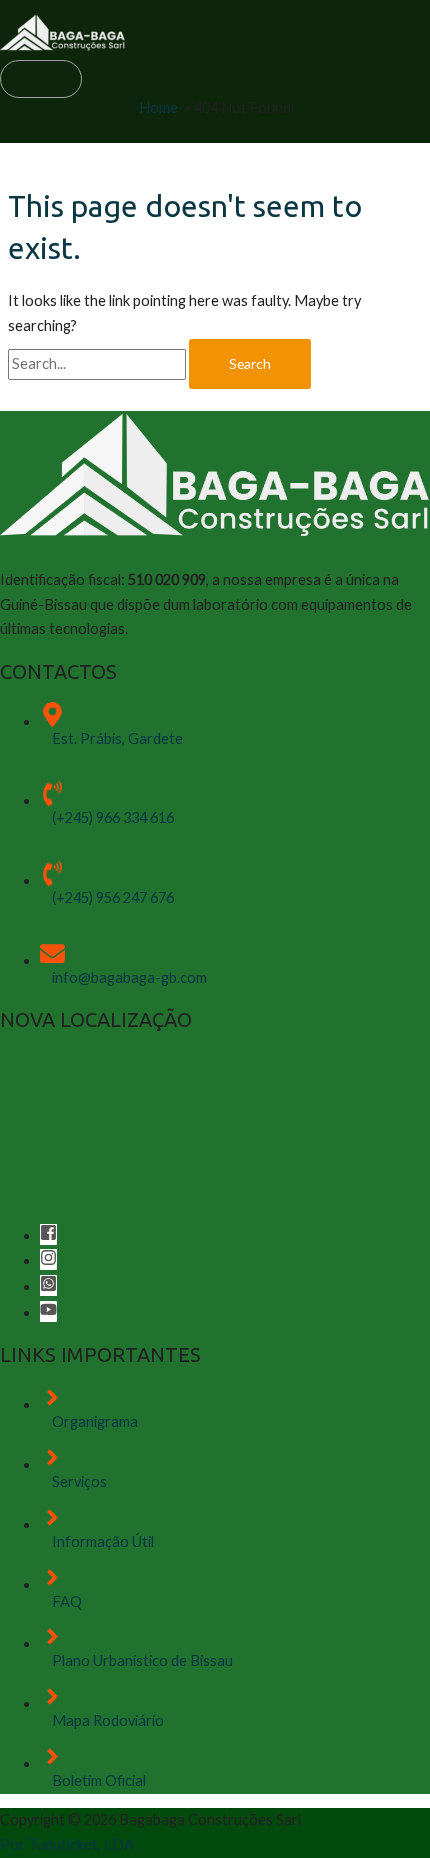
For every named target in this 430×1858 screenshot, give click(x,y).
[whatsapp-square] (49, 1286)
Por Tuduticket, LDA (67, 1844)
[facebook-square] (49, 1235)
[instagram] (49, 1260)
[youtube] (48, 1312)
